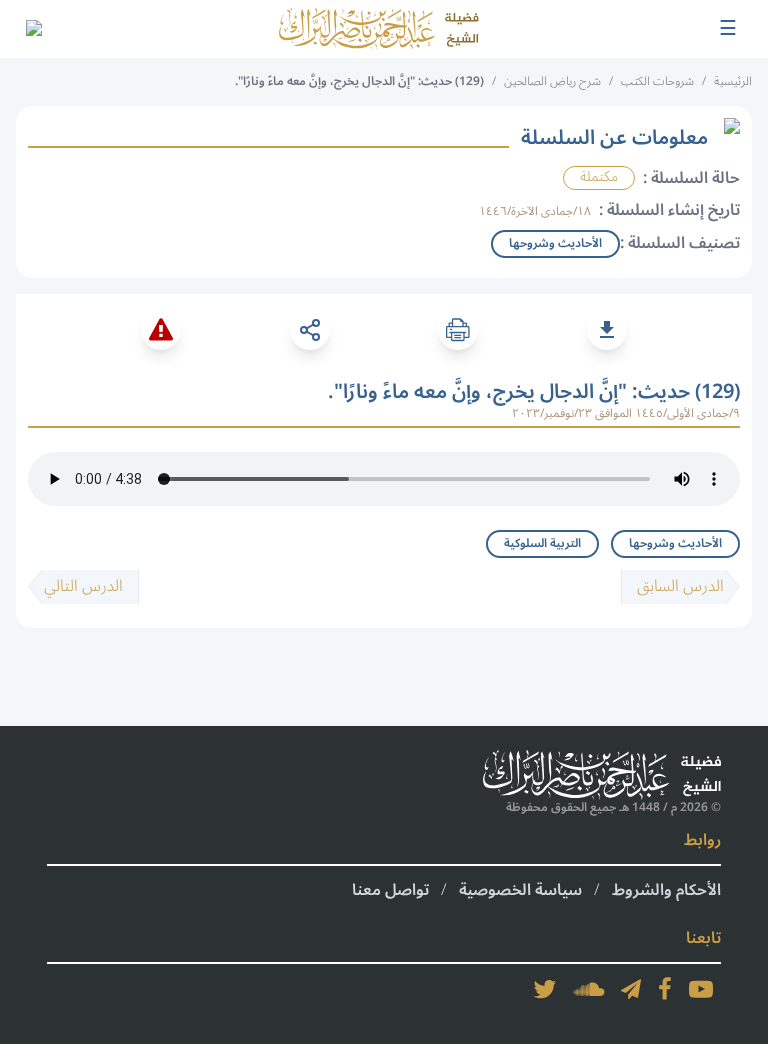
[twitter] (545, 989)
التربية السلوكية (542, 543)
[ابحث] (33, 29)
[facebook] (665, 989)
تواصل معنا (390, 890)
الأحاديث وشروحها (675, 543)
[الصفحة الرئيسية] (379, 29)
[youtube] (701, 989)
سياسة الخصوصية (520, 890)
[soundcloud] (589, 989)
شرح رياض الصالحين (552, 81)
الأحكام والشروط (666, 890)
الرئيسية (733, 81)
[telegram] (631, 989)
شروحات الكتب (657, 81)
